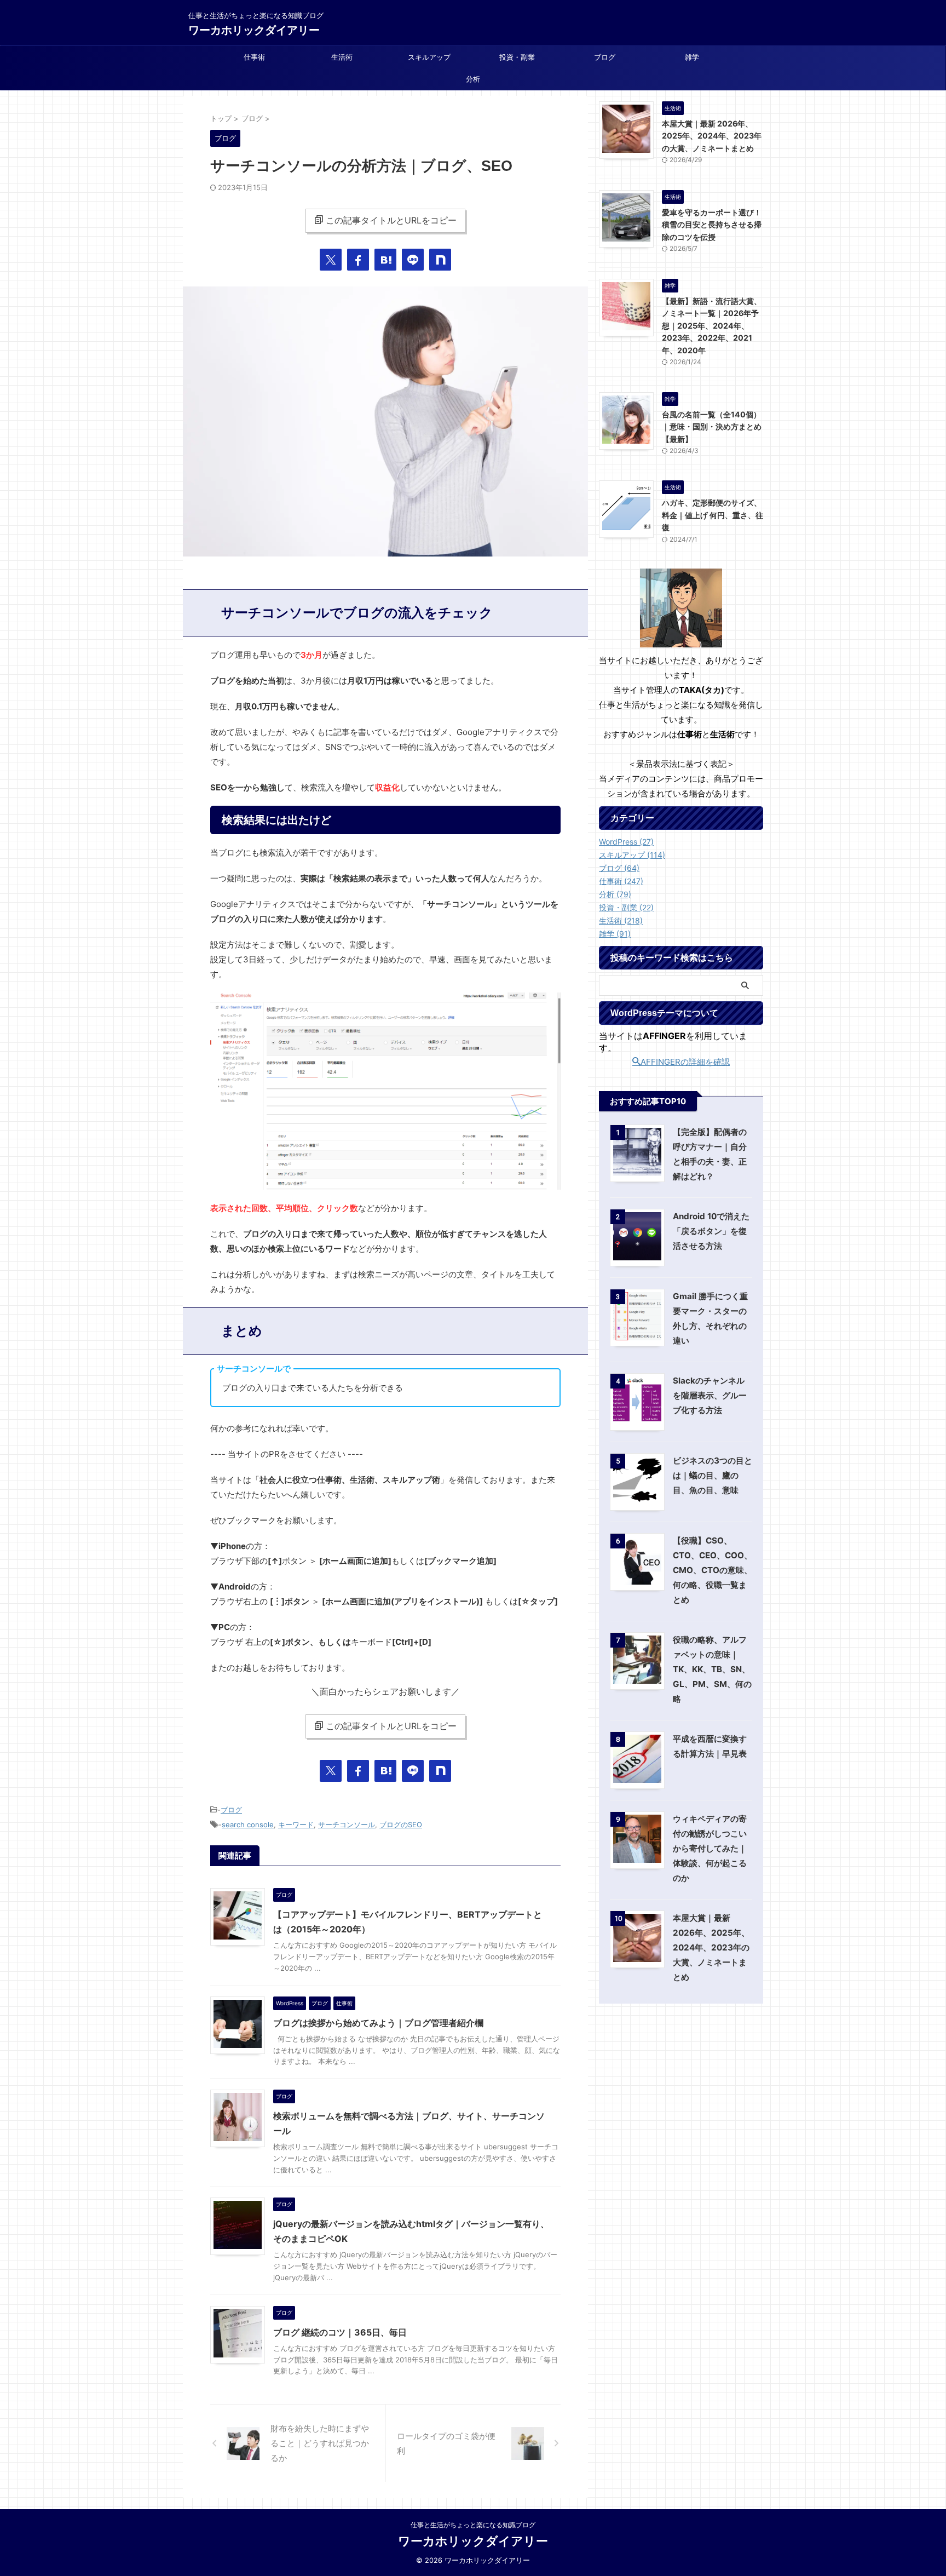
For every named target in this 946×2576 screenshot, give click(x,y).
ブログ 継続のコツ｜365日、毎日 (340, 2332)
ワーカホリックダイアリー (254, 30)
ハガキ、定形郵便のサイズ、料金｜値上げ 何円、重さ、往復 (713, 515)
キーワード (296, 1825)
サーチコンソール (347, 1825)
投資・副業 (517, 57)
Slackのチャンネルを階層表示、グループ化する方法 (710, 1395)
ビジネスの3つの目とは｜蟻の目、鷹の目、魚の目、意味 (713, 1475)
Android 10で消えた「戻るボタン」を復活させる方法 (711, 1231)
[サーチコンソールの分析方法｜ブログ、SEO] (385, 260)
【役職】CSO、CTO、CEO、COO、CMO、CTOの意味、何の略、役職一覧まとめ (713, 1570)
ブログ (605, 57)
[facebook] (358, 260)
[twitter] (331, 260)
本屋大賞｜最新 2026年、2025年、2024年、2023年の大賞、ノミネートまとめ (712, 136)
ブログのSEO (401, 1825)
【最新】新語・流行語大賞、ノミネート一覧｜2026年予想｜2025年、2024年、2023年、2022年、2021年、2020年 (712, 326)
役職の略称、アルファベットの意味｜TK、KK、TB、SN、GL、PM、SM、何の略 (712, 1669)
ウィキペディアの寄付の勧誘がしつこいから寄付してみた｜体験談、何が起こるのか (710, 1848)
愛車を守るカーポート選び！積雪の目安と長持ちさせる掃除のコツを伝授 (712, 225)
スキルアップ (429, 57)
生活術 (342, 57)
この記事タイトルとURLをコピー (391, 220)
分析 (473, 79)
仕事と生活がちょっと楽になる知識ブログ (473, 2525)
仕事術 (254, 57)
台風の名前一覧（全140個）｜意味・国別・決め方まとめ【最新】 (712, 427)
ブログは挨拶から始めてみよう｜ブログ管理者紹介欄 (378, 2023)
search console (248, 1825)
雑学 (692, 57)
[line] (413, 260)
